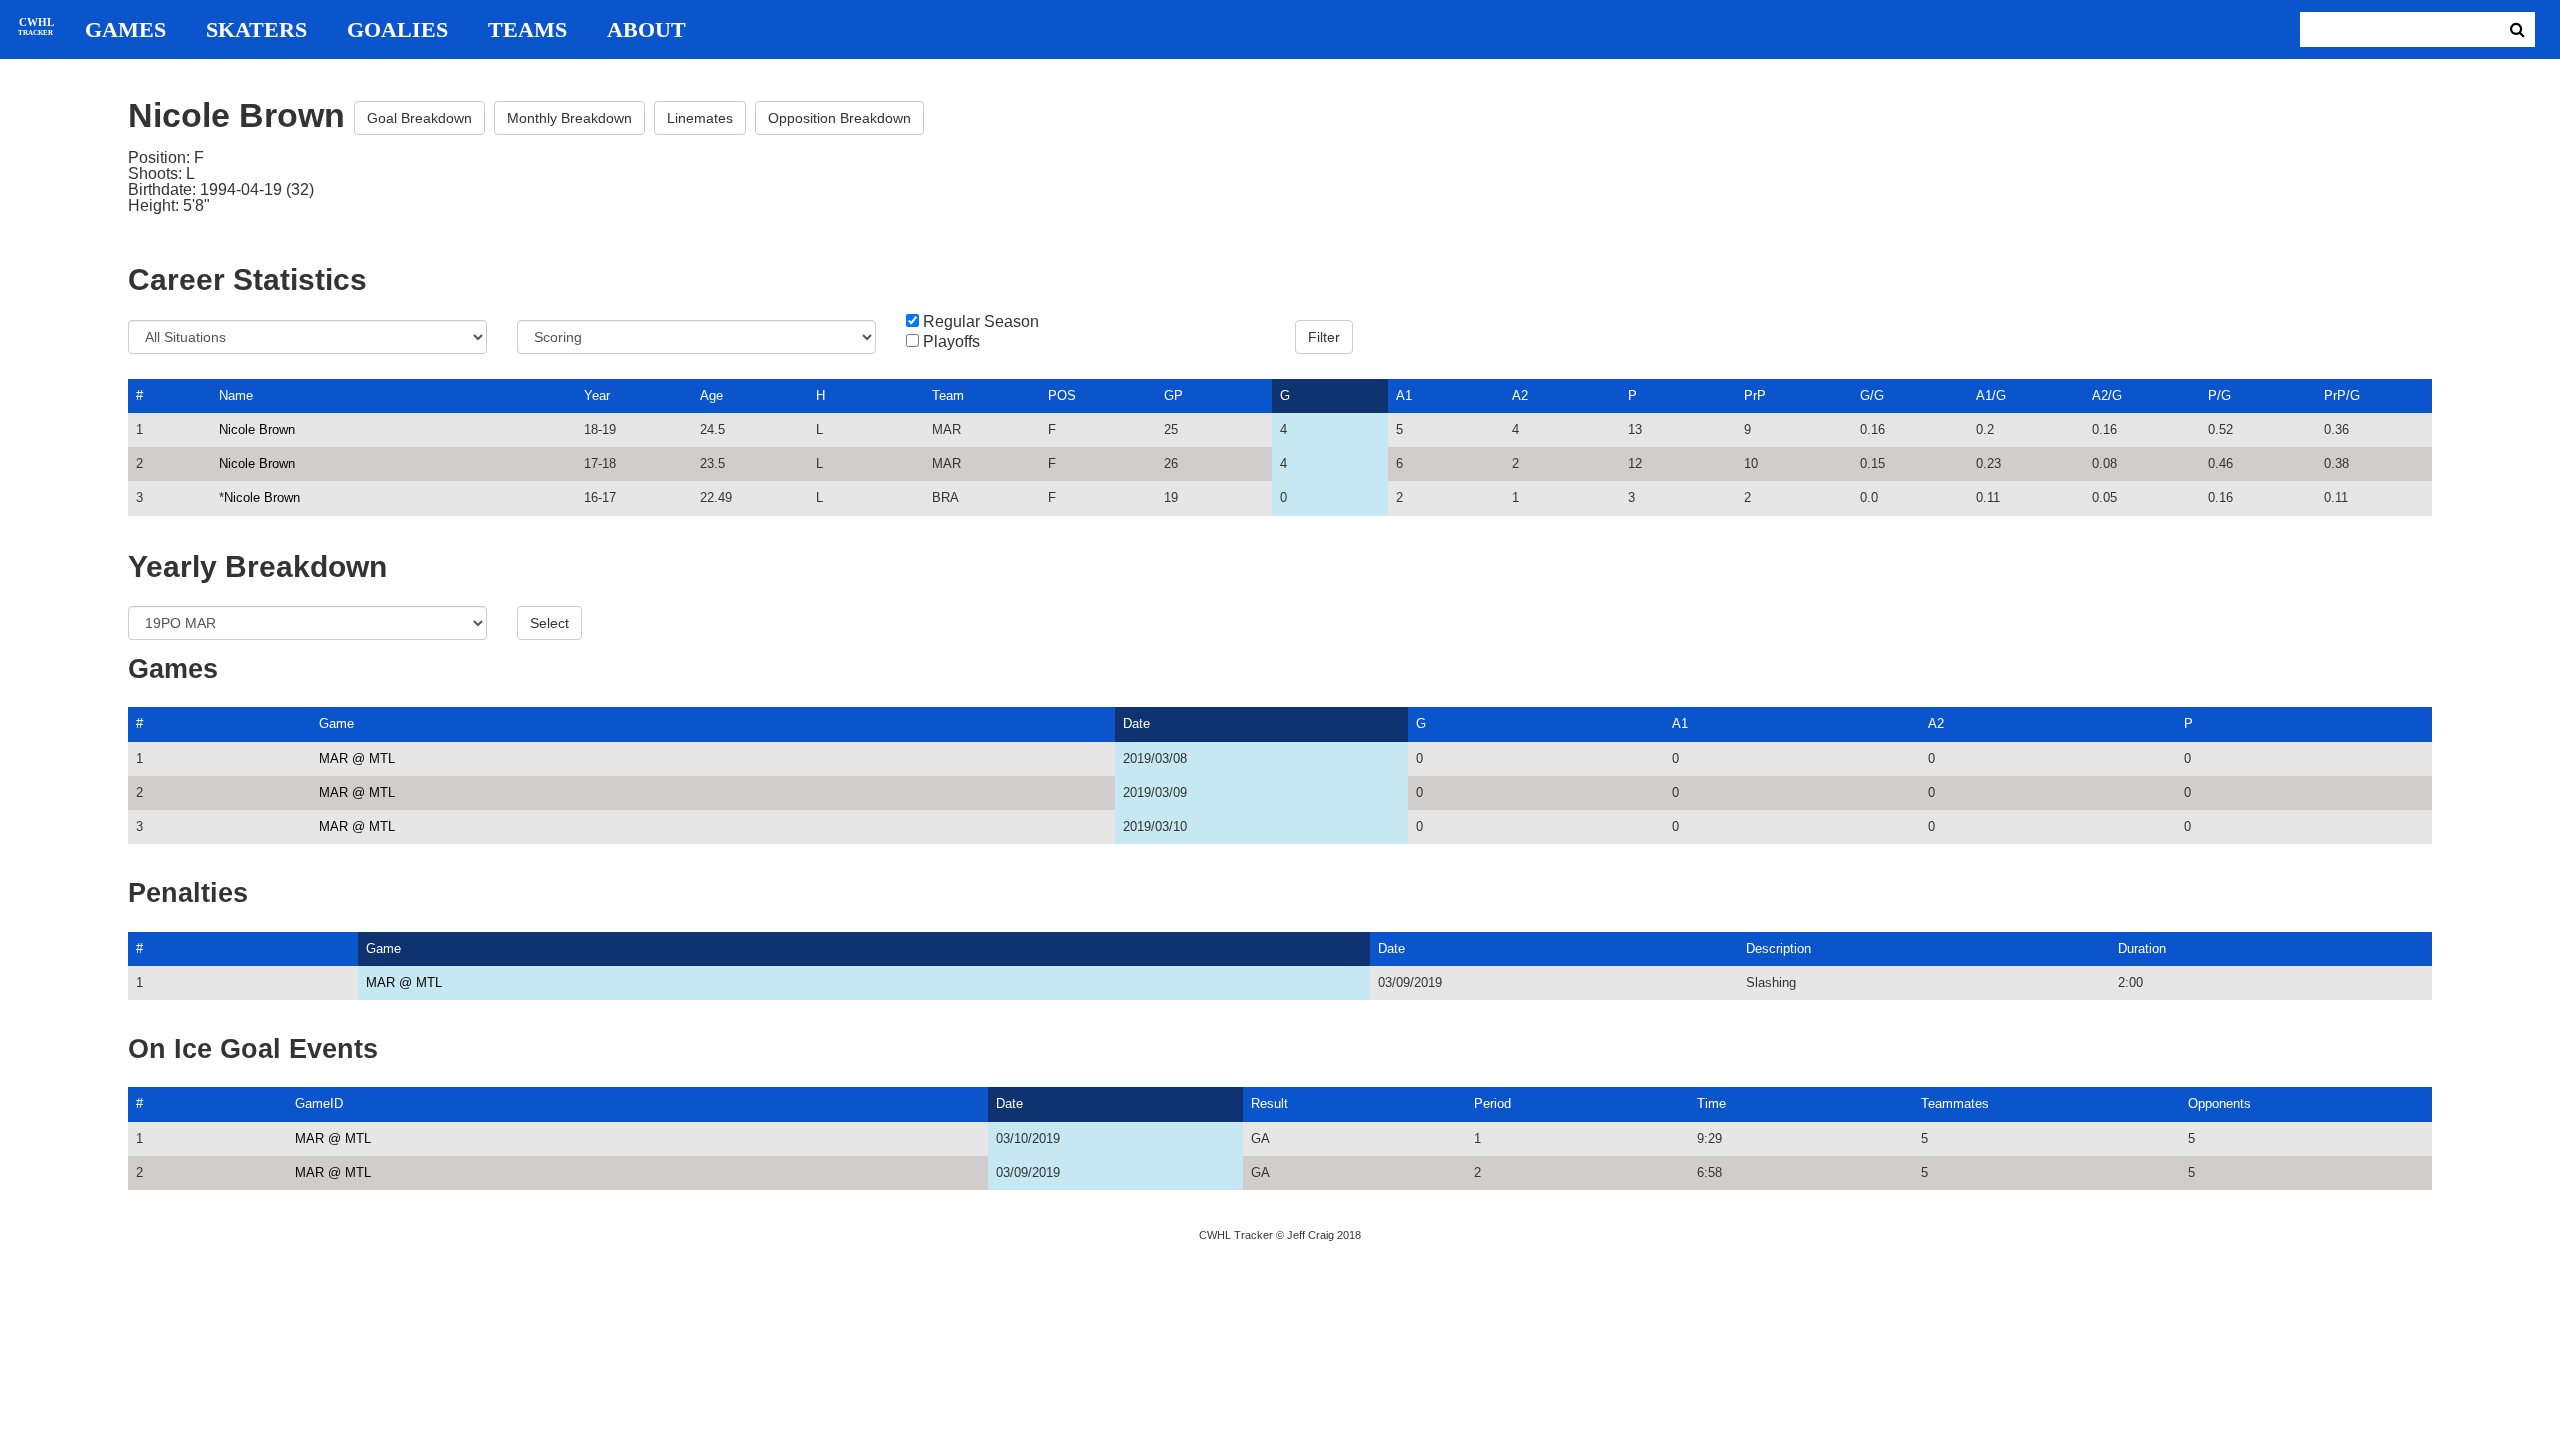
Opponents (2219, 1103)
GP (1173, 395)
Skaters (256, 30)
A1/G (1991, 395)
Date (1136, 723)
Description (1778, 948)
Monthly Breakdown (569, 118)
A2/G (2107, 395)
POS (1062, 395)
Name (236, 395)
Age (711, 395)
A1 (1404, 395)
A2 (1520, 395)
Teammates (1955, 1103)
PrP (1755, 395)
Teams (527, 30)
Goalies (397, 30)
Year (597, 395)
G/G (1872, 395)
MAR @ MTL (357, 758)
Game (336, 723)
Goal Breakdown (419, 118)
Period (1492, 1103)
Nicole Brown (257, 429)
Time (1711, 1103)
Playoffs (951, 342)
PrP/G (2342, 395)
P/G (2219, 395)
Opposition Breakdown (839, 118)
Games (125, 30)
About (646, 30)
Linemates (700, 118)
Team (948, 395)
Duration (2142, 948)
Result (1269, 1103)
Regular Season (981, 322)
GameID (319, 1103)
